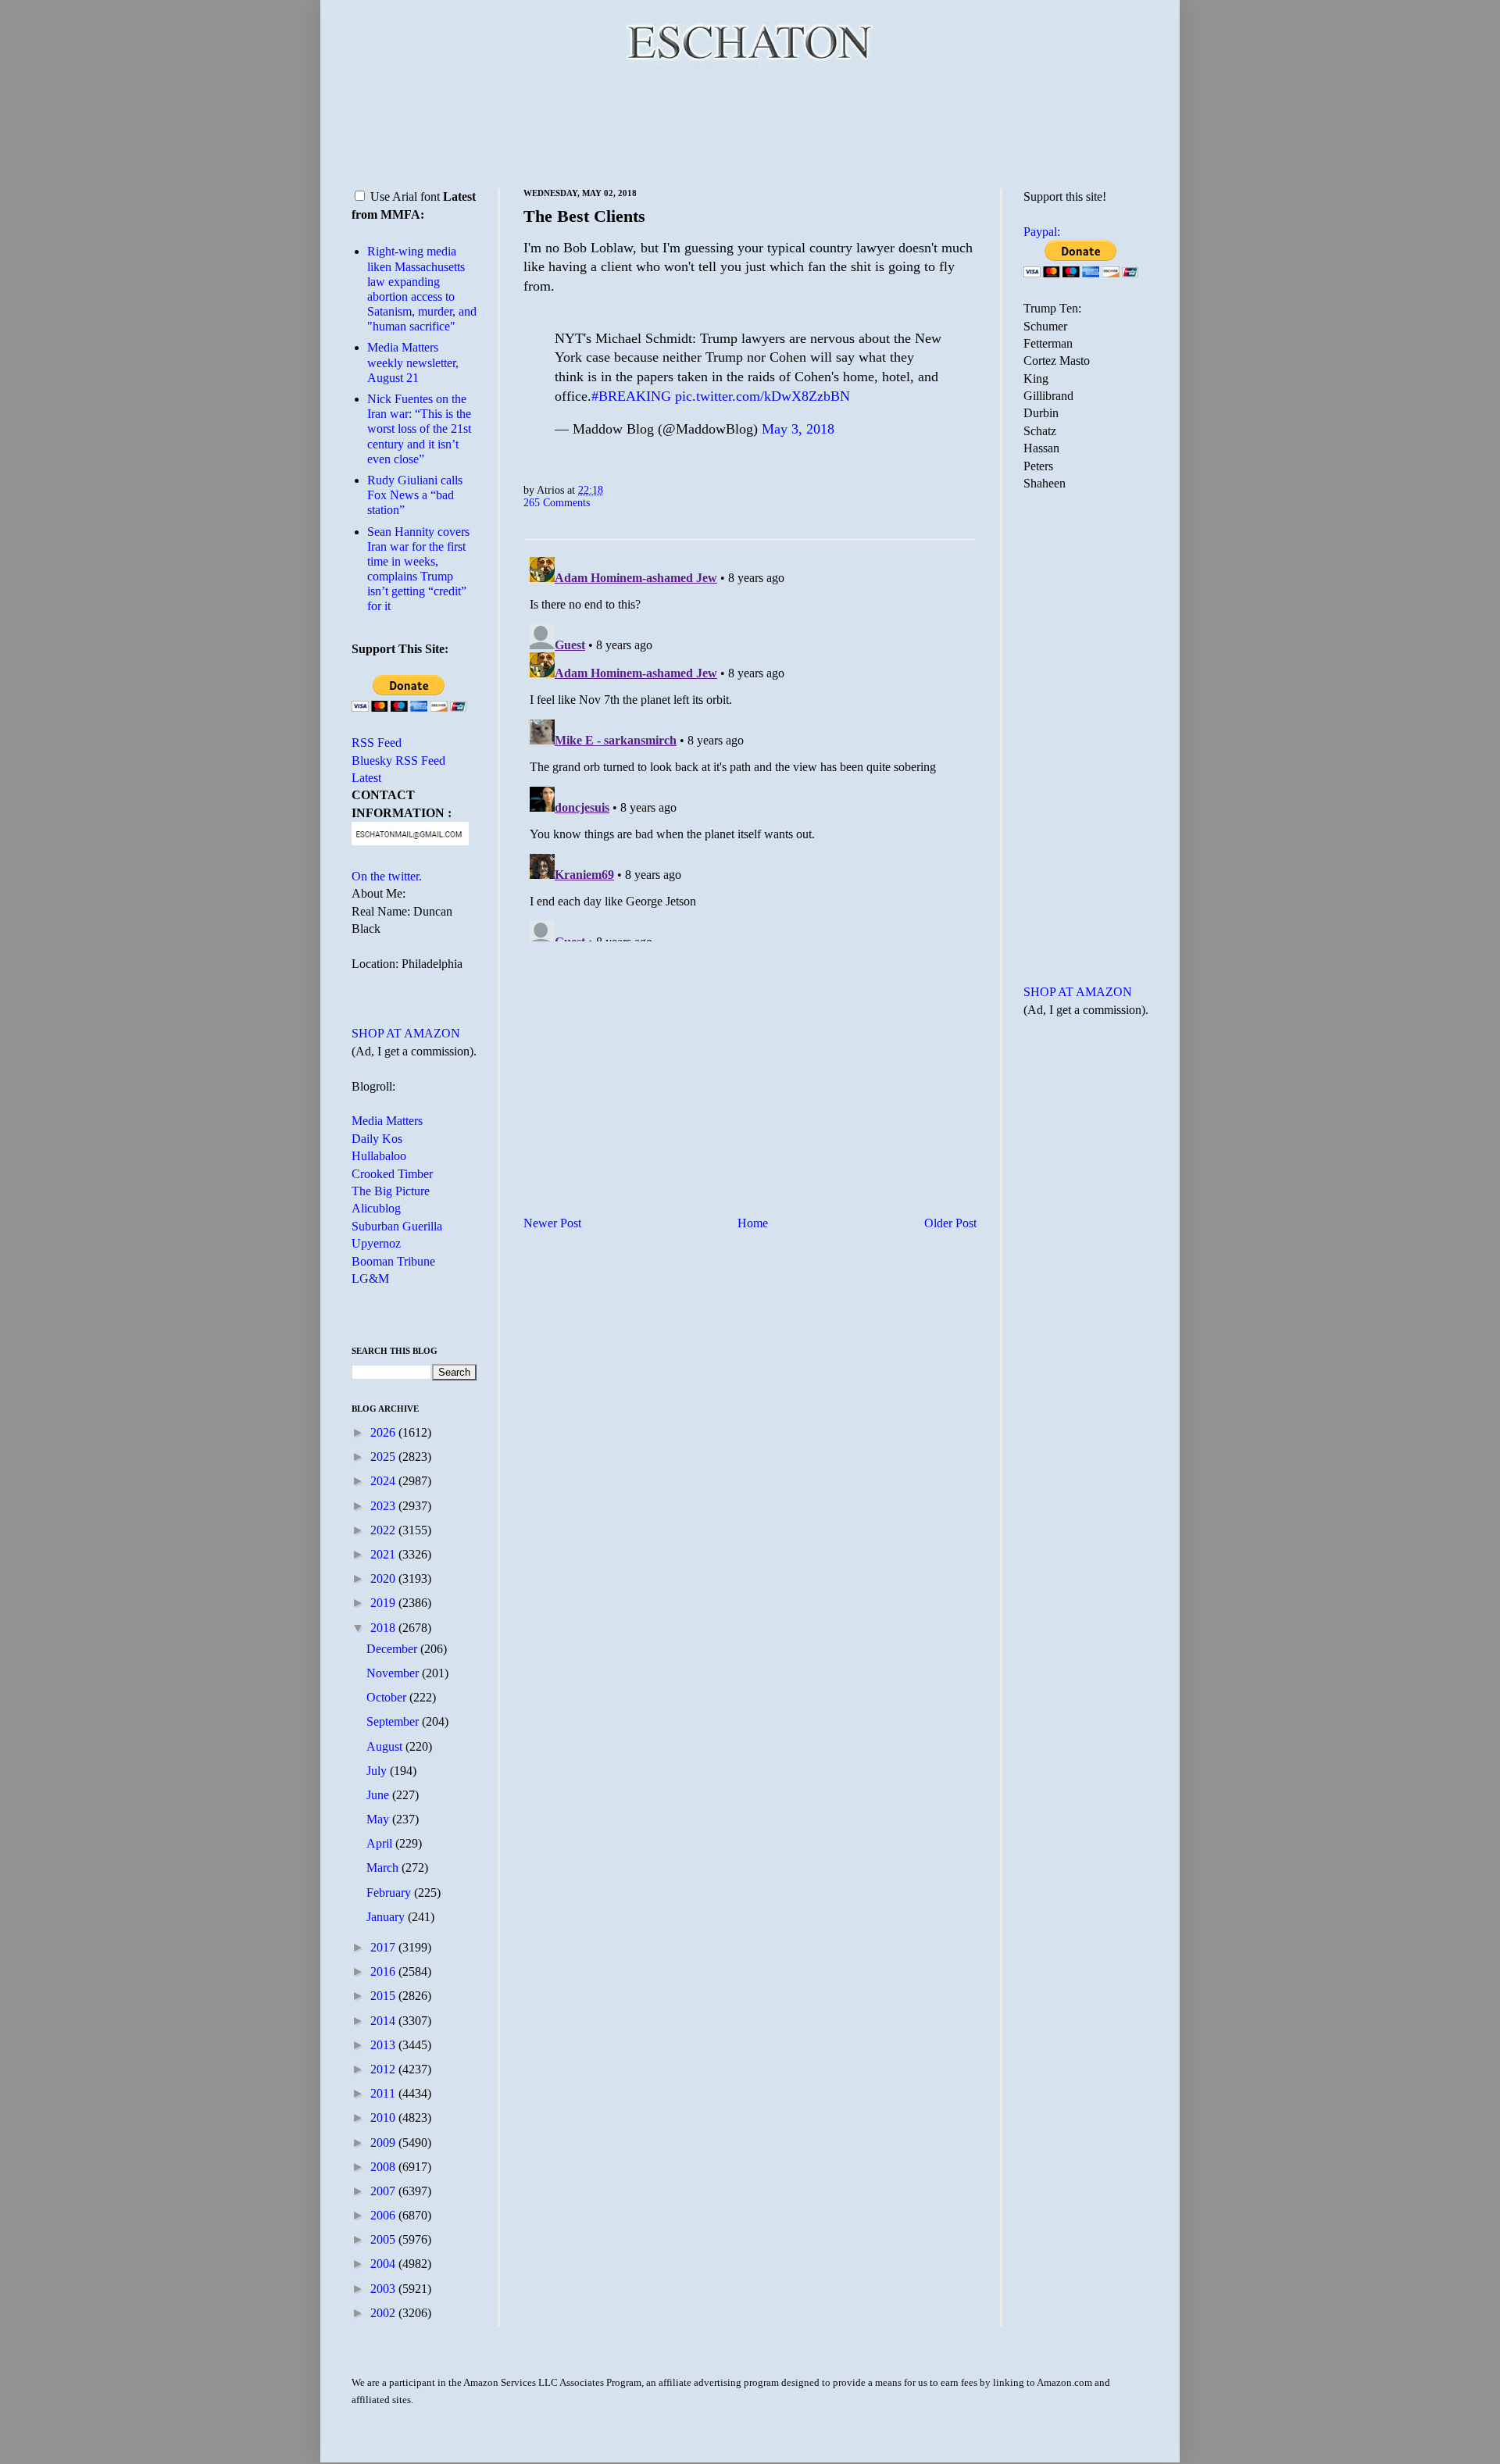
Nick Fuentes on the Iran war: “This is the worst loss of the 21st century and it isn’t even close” (419, 429)
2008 (384, 2167)
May (379, 1819)
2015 (384, 1996)
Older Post (950, 1223)
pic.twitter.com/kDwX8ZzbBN (762, 396)
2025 (384, 1457)
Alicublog (376, 1208)
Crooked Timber (392, 1174)
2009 (384, 2143)
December (393, 1649)
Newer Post (552, 1223)
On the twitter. (387, 876)
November (394, 1673)
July (378, 1771)
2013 (384, 2045)
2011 (384, 2093)
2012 (384, 2069)
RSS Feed (377, 743)
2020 (384, 1578)
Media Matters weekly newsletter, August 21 (413, 362)
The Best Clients (584, 216)
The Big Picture (391, 1191)
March (384, 1868)
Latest (366, 778)
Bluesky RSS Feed (398, 761)
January (387, 1917)
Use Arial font (405, 196)
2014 (384, 2021)
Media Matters (387, 1121)
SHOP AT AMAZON (406, 1033)
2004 (384, 2264)
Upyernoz (376, 1243)
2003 (384, 2289)
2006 (384, 2215)
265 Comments (557, 502)
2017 (384, 1947)
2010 (384, 2118)
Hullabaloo (379, 1156)
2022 (384, 1530)
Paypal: (1042, 232)
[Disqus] (750, 746)
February (390, 1893)
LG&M (370, 1278)
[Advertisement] (750, 125)
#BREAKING (631, 396)
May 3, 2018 (798, 429)
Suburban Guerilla (397, 1226)
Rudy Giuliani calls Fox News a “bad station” (415, 495)
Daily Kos (377, 1139)
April (381, 1843)
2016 (384, 1971)
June (379, 1795)
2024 (384, 1481)
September (394, 1721)
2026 (384, 1432)
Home (753, 1223)
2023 (384, 1506)
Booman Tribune (393, 1261)
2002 (384, 2313)
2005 (384, 2239)
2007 (384, 2191)
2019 (384, 1603)
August (386, 1746)
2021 (384, 1554)
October (388, 1697)
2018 (384, 1628)
